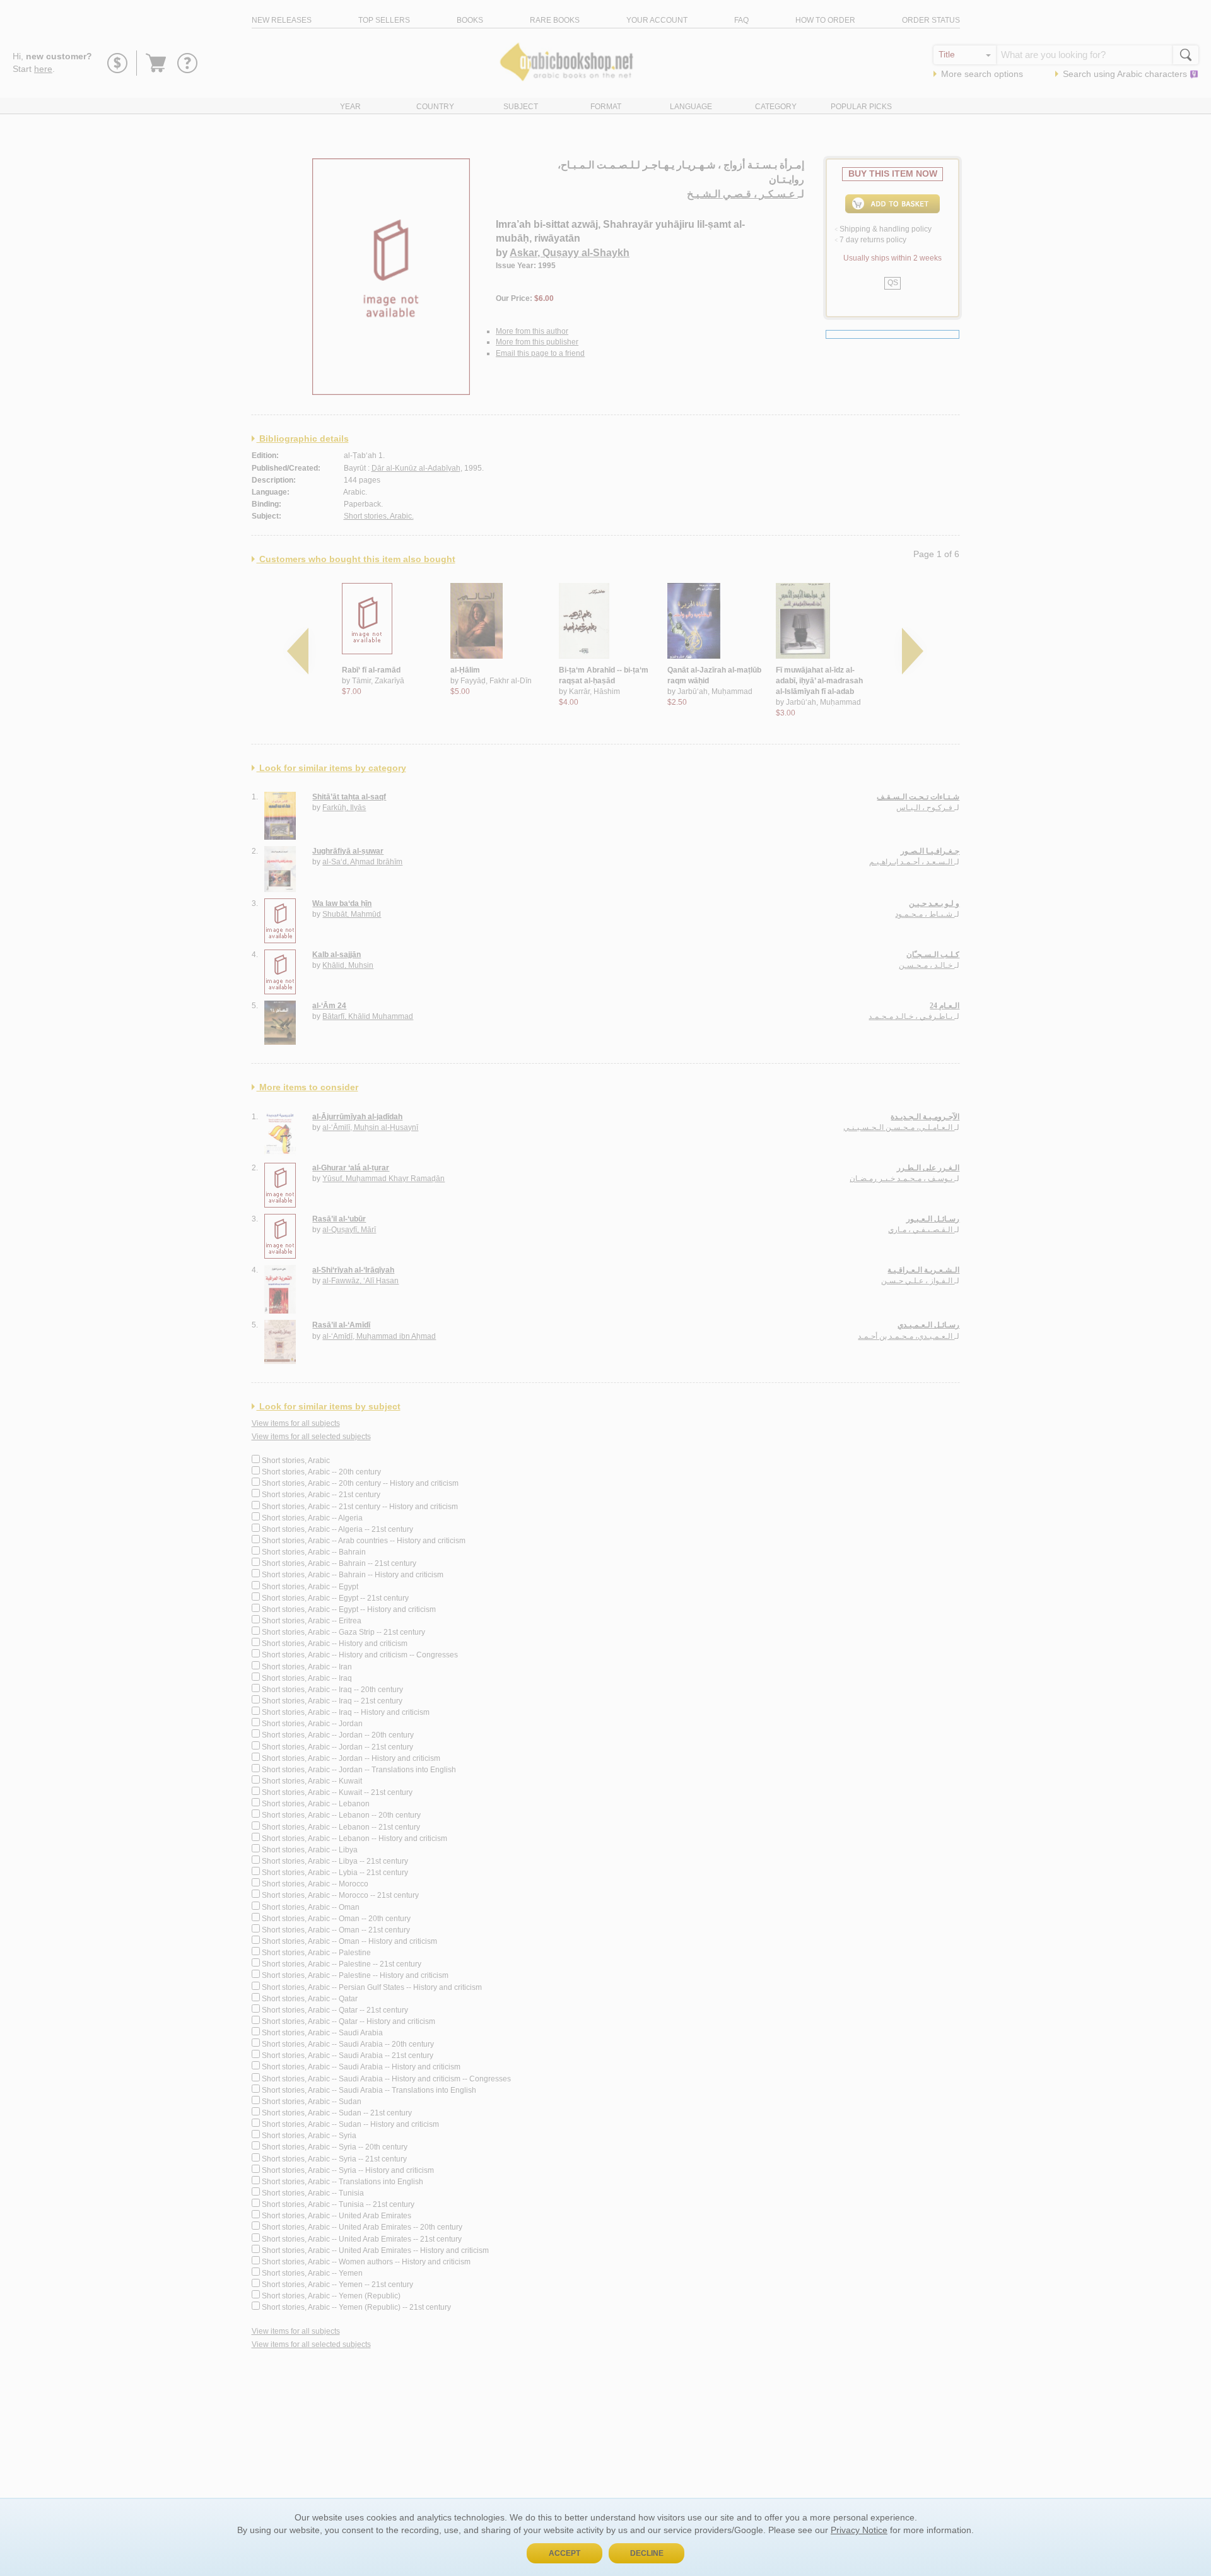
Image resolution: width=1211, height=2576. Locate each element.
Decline (647, 2553)
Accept (565, 2553)
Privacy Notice (859, 2530)
